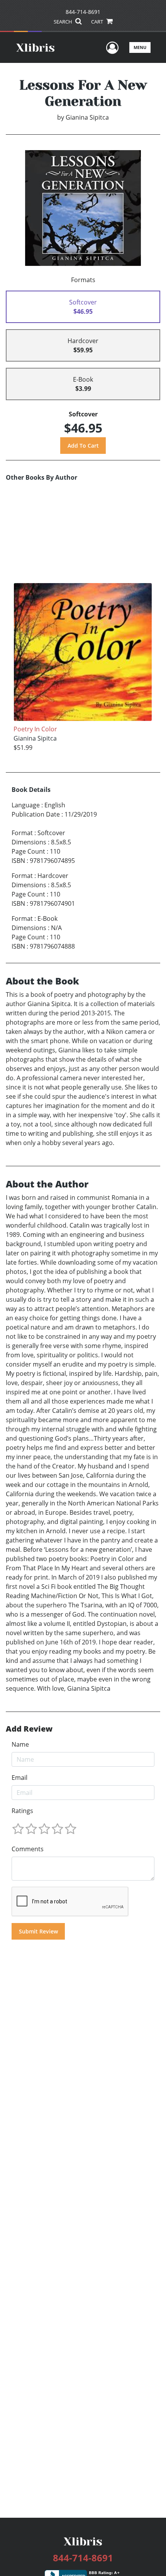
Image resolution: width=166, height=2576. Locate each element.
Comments (28, 1849)
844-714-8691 (83, 12)
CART (98, 22)
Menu (140, 47)
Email (19, 1778)
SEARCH (64, 22)
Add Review (29, 1729)
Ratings (22, 1811)
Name (20, 1744)
